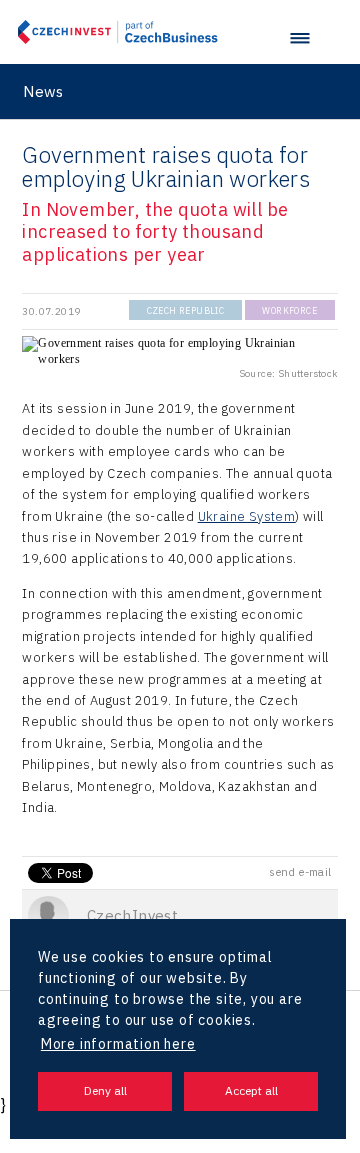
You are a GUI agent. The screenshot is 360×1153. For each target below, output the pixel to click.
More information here (118, 1044)
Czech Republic (186, 310)
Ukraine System (247, 516)
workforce (289, 310)
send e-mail (300, 872)
